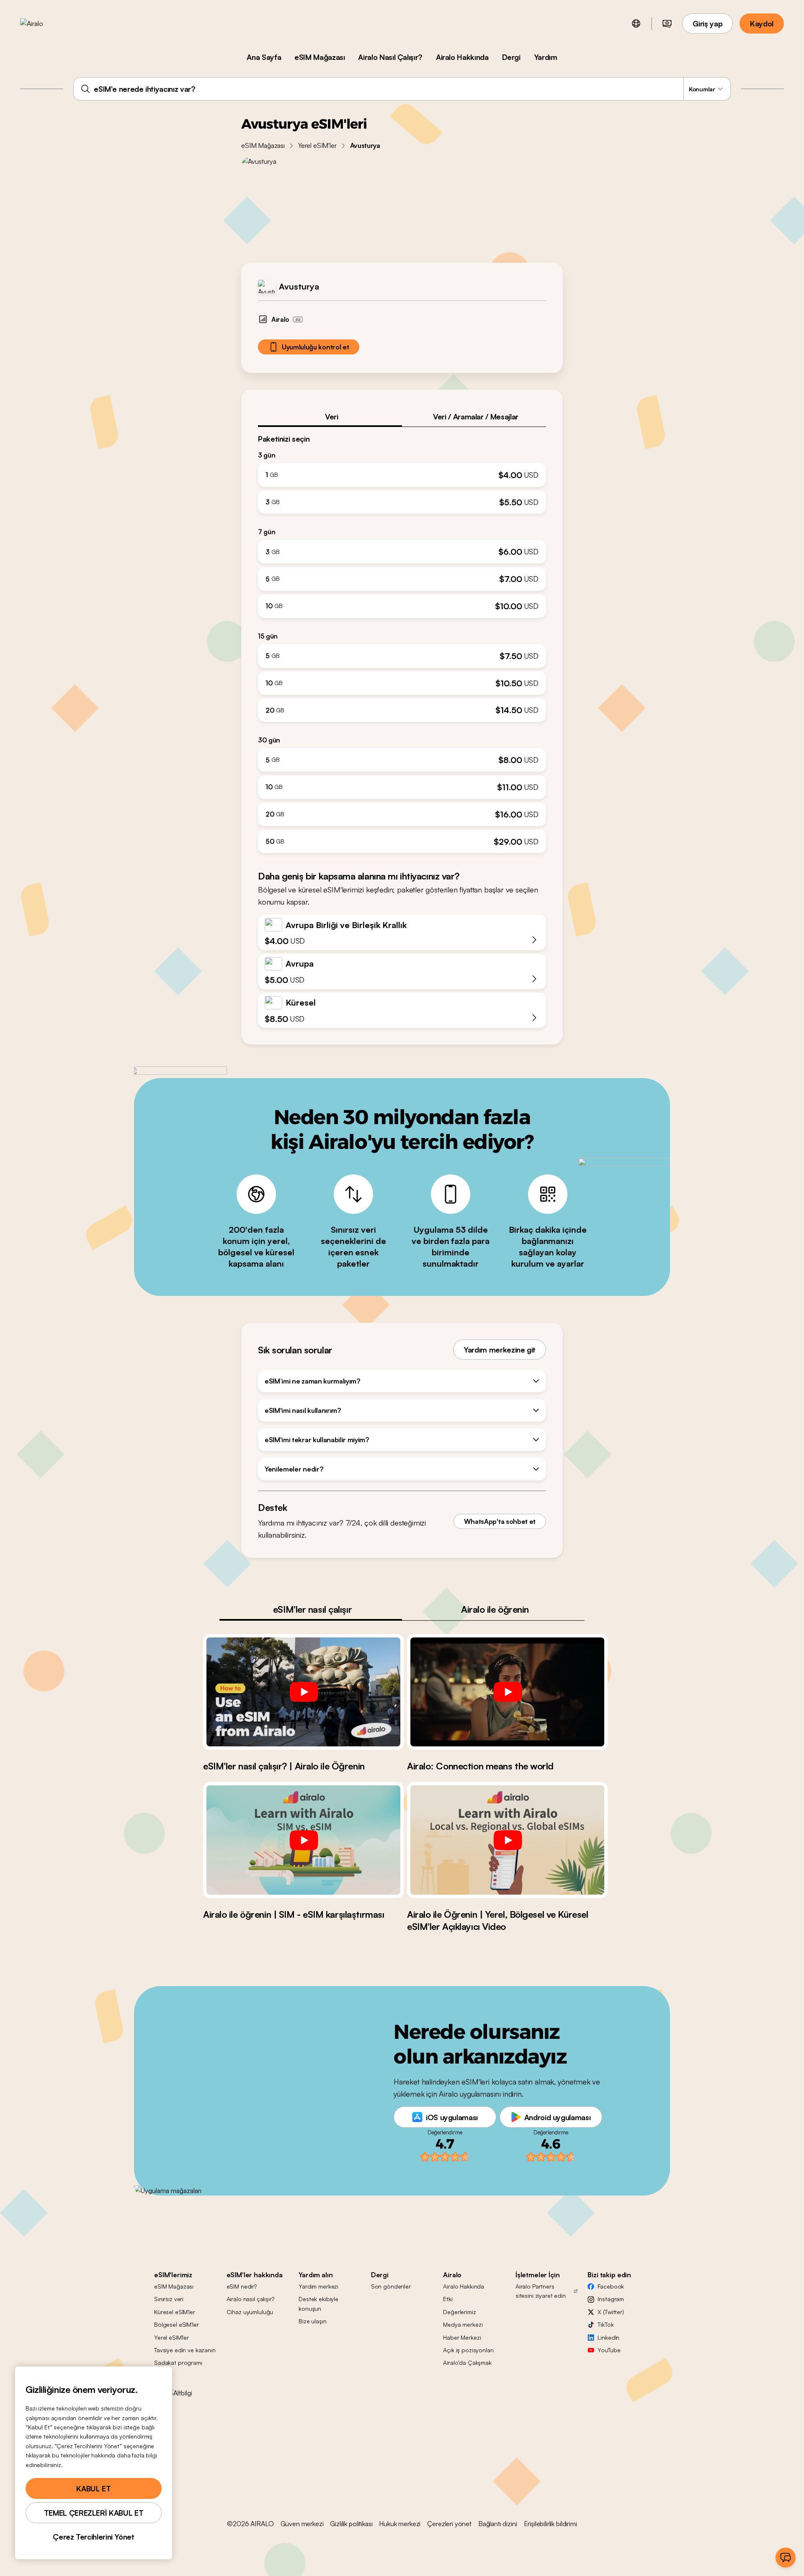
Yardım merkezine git (500, 1350)
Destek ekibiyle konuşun (318, 2303)
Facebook (611, 2286)
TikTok (606, 2324)
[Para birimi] (667, 23)
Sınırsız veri (169, 2299)
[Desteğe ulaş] (786, 2558)
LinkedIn (608, 2337)
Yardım (546, 57)
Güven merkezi (302, 2524)
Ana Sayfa (264, 57)
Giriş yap (707, 23)
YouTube (609, 2350)
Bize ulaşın (312, 2321)
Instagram (611, 2299)
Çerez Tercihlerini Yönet (93, 2537)
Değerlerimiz (459, 2312)
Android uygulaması (558, 2117)
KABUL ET (93, 2488)
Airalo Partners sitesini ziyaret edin (541, 2291)
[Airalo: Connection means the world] (507, 1692)
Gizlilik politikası (351, 2524)
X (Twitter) (611, 2312)
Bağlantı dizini (498, 2524)
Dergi (511, 57)
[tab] (330, 416)
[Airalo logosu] (45, 23)
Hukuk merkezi (400, 2524)
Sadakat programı (178, 2363)
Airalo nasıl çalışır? (250, 2299)
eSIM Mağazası (320, 57)
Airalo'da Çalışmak (467, 2363)
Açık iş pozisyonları (468, 2350)
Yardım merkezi (318, 2286)
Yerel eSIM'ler (317, 145)
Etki (448, 2299)
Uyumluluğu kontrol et (315, 347)
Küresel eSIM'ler (175, 2312)
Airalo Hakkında (462, 57)
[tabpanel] (402, 640)
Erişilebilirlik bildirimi (550, 2524)
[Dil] (636, 23)
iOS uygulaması (452, 2117)
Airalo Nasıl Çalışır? (390, 57)
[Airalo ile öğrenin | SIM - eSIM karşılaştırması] (303, 1840)
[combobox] (402, 89)
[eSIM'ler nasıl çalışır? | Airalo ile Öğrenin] (303, 1692)
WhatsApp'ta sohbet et (500, 1521)
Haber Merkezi (462, 2337)
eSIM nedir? (242, 2286)
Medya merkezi (463, 2324)
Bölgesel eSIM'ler (177, 2324)
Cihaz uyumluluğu (250, 2312)
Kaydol (762, 23)
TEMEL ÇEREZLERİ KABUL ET (94, 2513)
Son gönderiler (391, 2286)
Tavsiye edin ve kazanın (185, 2350)
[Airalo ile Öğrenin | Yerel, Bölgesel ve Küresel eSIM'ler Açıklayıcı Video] (507, 1840)
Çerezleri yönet (449, 2524)
